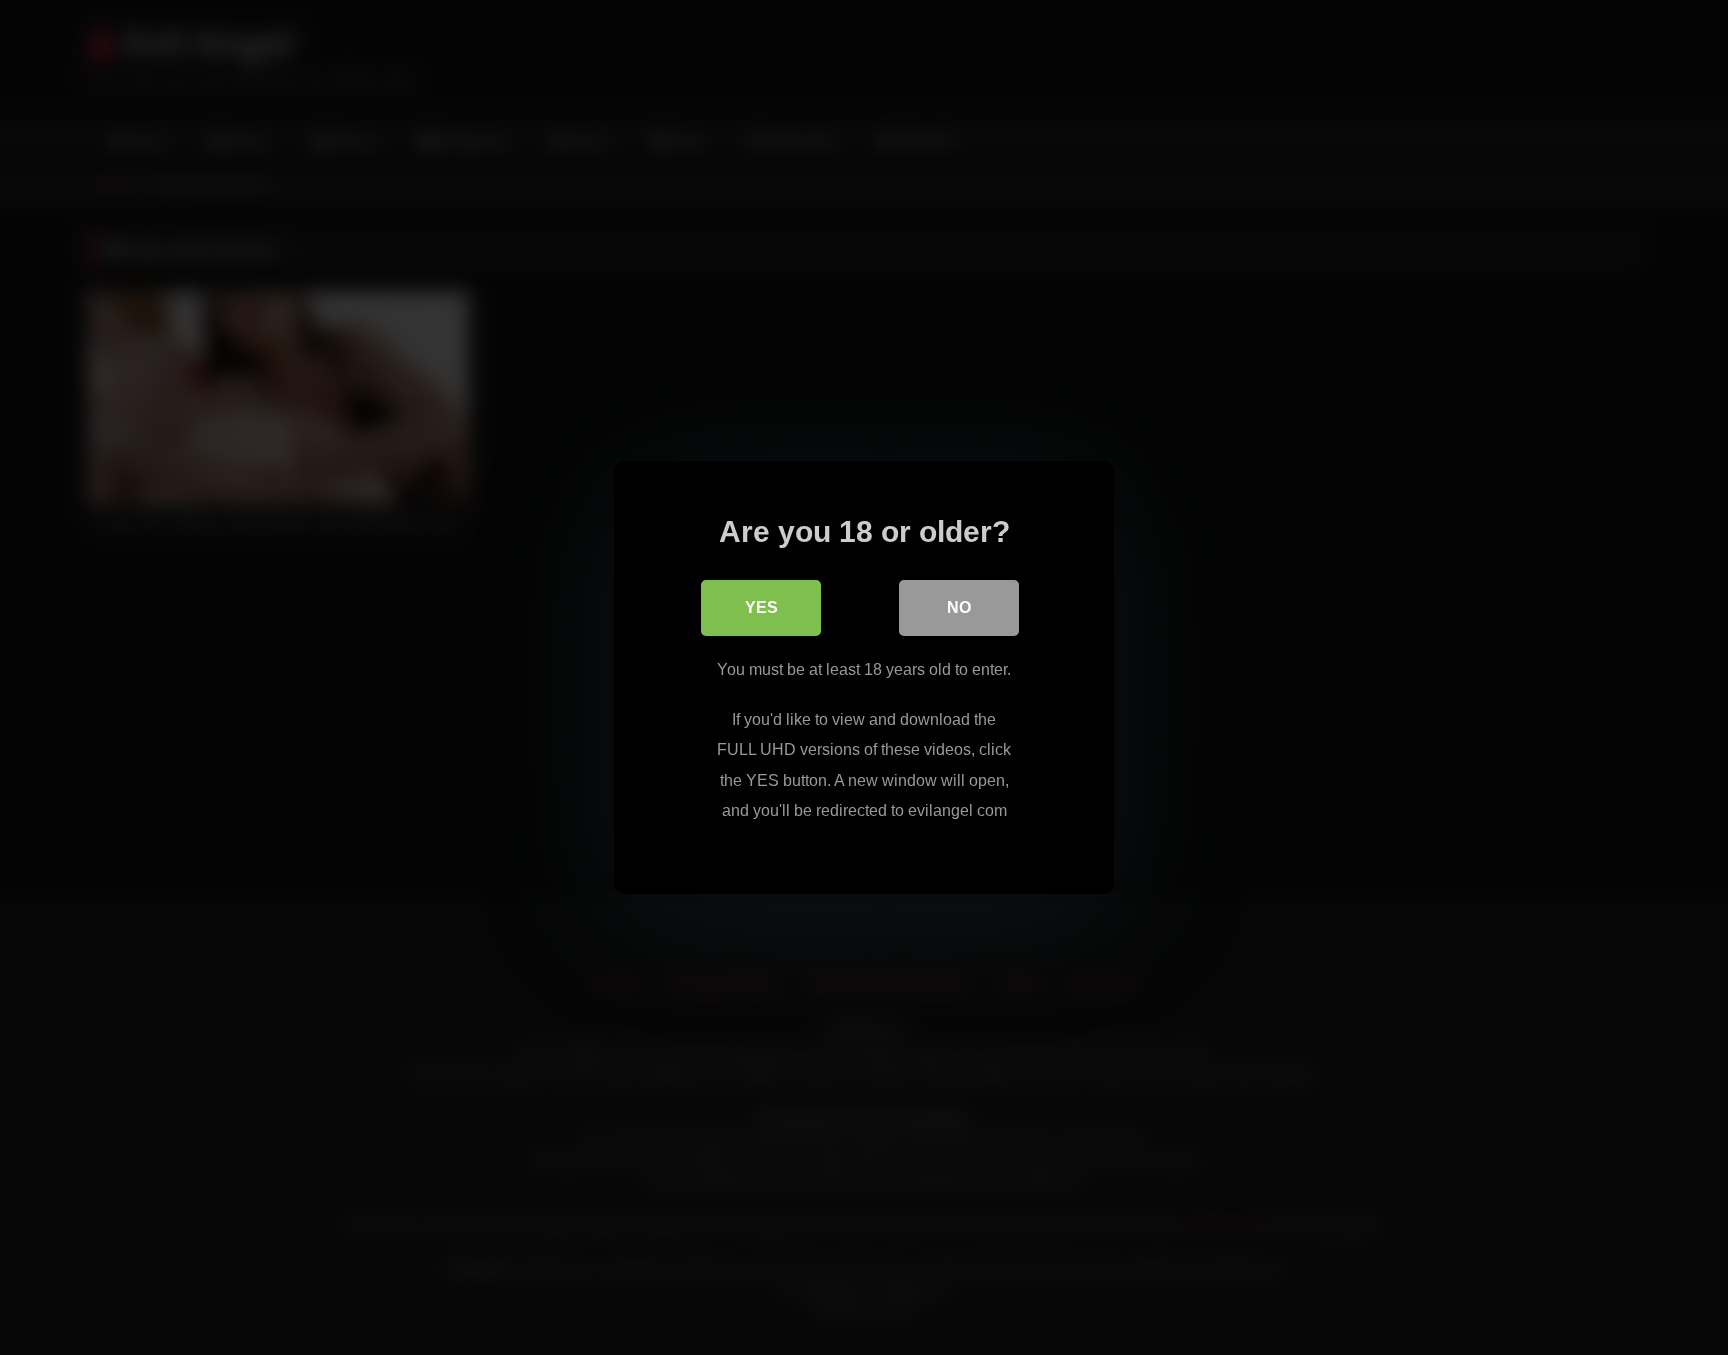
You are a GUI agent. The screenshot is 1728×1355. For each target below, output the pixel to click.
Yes (761, 607)
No (959, 607)
